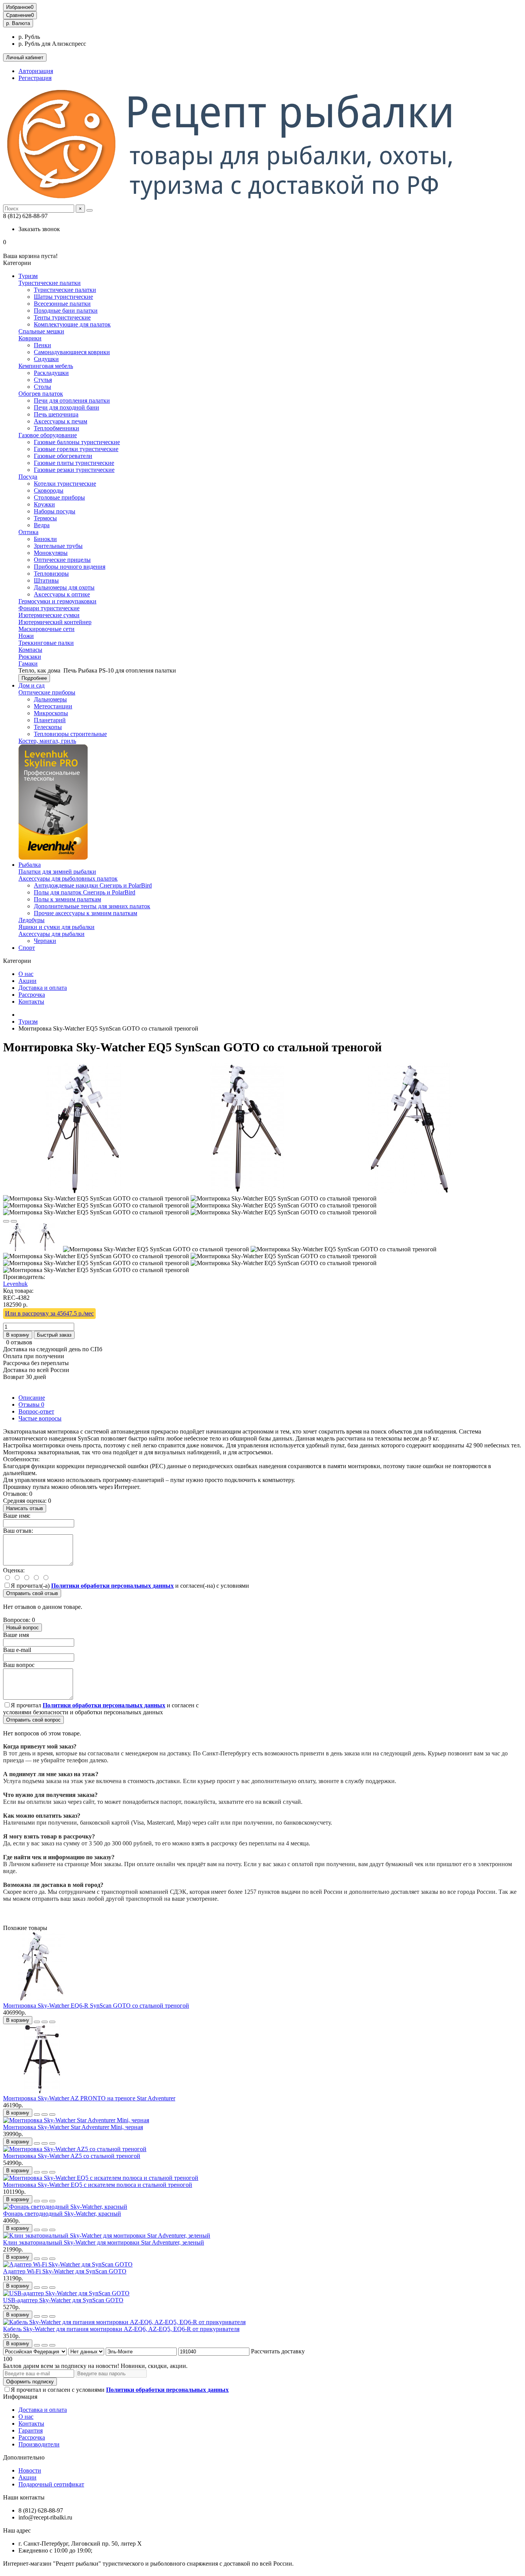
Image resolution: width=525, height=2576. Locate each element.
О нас (26, 974)
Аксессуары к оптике (62, 594)
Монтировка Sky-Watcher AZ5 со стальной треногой (72, 2156)
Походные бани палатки (66, 311)
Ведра (42, 525)
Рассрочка (32, 995)
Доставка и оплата (43, 988)
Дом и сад (32, 685)
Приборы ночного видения (70, 567)
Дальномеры (50, 699)
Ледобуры (32, 920)
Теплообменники (56, 428)
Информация (20, 2397)
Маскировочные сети (47, 629)
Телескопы (48, 727)
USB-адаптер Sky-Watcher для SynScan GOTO (63, 2300)
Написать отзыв (25, 1508)
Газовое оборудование (48, 435)
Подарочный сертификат (51, 2484)
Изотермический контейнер (55, 622)
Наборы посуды (55, 511)
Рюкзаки (30, 657)
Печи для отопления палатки (72, 400)
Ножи (26, 636)
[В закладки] (6, 1221)
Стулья (43, 380)
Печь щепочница (56, 414)
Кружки (44, 504)
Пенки (42, 345)
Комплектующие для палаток (72, 324)
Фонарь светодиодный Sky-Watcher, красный (62, 2214)
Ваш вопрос (19, 1665)
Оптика (28, 532)
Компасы (30, 650)
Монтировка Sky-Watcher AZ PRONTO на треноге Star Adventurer (89, 2098)
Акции (27, 981)
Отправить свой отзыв (32, 1593)
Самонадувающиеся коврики (72, 352)
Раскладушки (51, 373)
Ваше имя (16, 1635)
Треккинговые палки (46, 643)
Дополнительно (24, 2457)
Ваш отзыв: (18, 1531)
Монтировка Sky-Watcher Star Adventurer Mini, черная (73, 2127)
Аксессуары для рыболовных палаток (68, 878)
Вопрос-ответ (36, 1411)
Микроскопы (51, 713)
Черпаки (45, 941)
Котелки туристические (65, 484)
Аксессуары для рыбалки (52, 934)
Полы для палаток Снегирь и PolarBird (85, 892)
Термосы (45, 518)
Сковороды (49, 490)
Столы (42, 387)
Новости (30, 2470)
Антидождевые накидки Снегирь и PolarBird (93, 885)
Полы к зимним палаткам (67, 899)
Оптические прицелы (62, 560)
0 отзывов (19, 1342)
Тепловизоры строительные (70, 734)
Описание (32, 1398)
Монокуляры (51, 553)
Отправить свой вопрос (33, 1720)
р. (18, 23)
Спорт (27, 948)
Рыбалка (30, 865)
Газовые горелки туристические (76, 449)
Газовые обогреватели (63, 456)
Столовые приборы (59, 497)
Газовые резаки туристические (74, 470)
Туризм (28, 276)
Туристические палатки (50, 283)
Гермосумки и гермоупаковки (57, 601)
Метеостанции (53, 706)
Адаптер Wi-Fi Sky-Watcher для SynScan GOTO (65, 2271)
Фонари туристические (49, 608)
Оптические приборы (47, 692)
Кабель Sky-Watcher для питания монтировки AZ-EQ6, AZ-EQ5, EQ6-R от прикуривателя (121, 2329)
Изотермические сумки (49, 615)
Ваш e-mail (17, 1650)
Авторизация (36, 71)
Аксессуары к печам (61, 421)
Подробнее (34, 678)
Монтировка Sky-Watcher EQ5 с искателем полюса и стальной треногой (98, 2185)
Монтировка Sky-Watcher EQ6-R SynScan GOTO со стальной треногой (96, 2006)
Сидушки (46, 359)
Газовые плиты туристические (74, 463)
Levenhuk (15, 1284)
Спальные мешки (41, 331)
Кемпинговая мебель (46, 366)
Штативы (46, 580)
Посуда (28, 477)
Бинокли (45, 539)
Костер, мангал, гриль (47, 741)
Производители (39, 2444)
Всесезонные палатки (62, 304)
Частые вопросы (40, 1418)
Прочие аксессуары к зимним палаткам (86, 913)
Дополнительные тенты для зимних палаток (92, 906)
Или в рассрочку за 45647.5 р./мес (49, 1313)
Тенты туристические (62, 317)
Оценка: (14, 1570)
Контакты (31, 1002)
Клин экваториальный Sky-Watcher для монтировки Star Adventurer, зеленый (104, 2242)
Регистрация (35, 78)
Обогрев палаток (41, 394)
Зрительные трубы (58, 546)
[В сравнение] (14, 1221)
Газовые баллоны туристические (77, 442)
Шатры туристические (63, 297)
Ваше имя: (17, 1516)
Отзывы (31, 1405)
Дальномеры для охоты (64, 587)
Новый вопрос (22, 1628)
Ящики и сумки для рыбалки (56, 927)
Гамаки (28, 664)
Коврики (30, 338)
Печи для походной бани (66, 407)
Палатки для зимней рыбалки (57, 872)
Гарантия (31, 2430)
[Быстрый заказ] (37, 2022)
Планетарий (50, 720)
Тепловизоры (51, 574)
